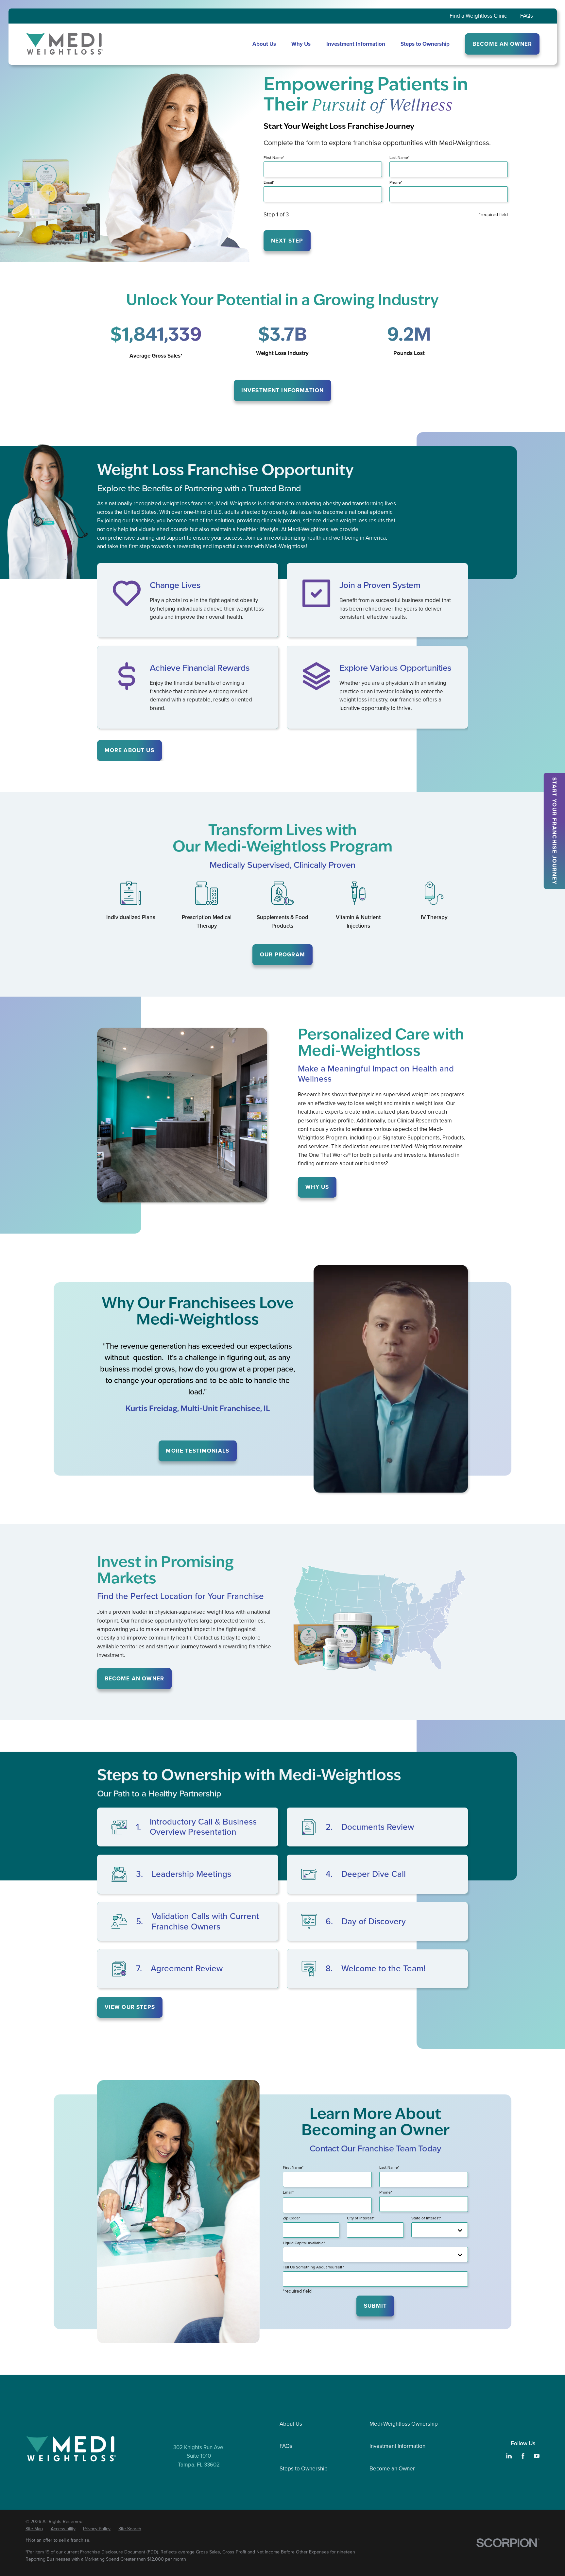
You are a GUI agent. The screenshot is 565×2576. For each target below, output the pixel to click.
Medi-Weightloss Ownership (404, 2424)
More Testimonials (197, 1451)
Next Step (287, 241)
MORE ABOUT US (129, 750)
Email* (269, 182)
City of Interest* (361, 2218)
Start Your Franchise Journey (554, 831)
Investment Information (282, 390)
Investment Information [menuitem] (356, 44)
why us (317, 1187)
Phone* (396, 182)
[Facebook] (523, 2456)
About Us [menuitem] (264, 44)
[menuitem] (34, 2529)
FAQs (527, 16)
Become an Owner (392, 2469)
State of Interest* (426, 2218)
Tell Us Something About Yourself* (313, 2267)
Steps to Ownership (304, 2469)
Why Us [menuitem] (301, 44)
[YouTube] (537, 2456)
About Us (291, 2424)
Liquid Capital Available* (304, 2243)
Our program (282, 955)
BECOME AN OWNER (502, 44)
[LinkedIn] (509, 2456)
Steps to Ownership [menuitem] (425, 44)
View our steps (130, 2007)
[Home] (65, 44)
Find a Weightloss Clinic (478, 16)
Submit (375, 2306)
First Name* (274, 158)
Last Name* (399, 158)
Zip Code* (291, 2218)
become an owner (134, 1679)
